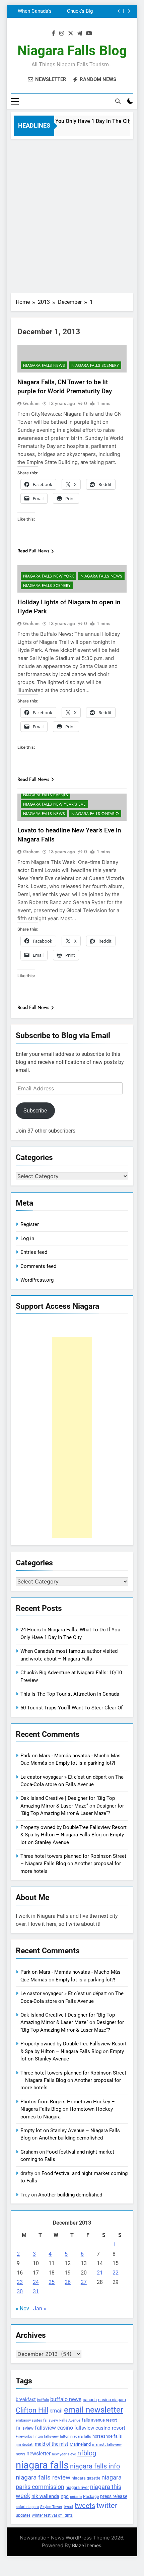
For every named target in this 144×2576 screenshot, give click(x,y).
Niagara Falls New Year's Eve (54, 804)
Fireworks (24, 2436)
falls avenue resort (99, 2420)
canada (90, 2400)
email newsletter (94, 2410)
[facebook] (54, 33)
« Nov (22, 2309)
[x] (71, 33)
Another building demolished (71, 2138)
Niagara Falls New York (49, 576)
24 (36, 2282)
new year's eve (64, 2454)
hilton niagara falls (76, 2436)
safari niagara (27, 2507)
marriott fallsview (107, 2444)
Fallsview (25, 2428)
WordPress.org (37, 1280)
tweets (85, 2506)
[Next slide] (129, 11)
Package (91, 2497)
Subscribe (35, 1111)
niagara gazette (86, 2478)
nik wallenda (45, 2496)
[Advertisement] (72, 214)
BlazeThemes (87, 2545)
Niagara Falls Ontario (95, 814)
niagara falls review (43, 2478)
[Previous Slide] (119, 11)
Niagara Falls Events (46, 795)
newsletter (39, 2454)
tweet (68, 2507)
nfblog (87, 2453)
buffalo (43, 2400)
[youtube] (89, 33)
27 (84, 2282)
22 (116, 2273)
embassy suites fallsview (37, 2420)
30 (20, 2291)
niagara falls (42, 2465)
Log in (27, 1238)
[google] (80, 33)
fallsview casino (54, 2428)
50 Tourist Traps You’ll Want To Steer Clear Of (71, 1708)
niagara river (77, 2487)
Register (30, 1224)
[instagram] (62, 33)
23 (20, 2282)
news (20, 2454)
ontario (76, 2497)
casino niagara (112, 2400)
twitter (107, 2505)
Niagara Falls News (44, 365)
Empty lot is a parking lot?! (85, 1763)
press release (114, 2496)
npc (65, 2496)
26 (68, 2282)
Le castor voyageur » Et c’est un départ (64, 1777)
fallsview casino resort (100, 2428)
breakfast (26, 2399)
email (56, 2411)
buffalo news (66, 2399)
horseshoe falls (107, 2436)
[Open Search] (118, 101)
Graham (31, 403)
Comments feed (38, 1266)
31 (36, 2291)
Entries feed (34, 1252)
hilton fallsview (46, 2436)
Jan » (40, 2309)
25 (52, 2282)
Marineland (80, 2444)
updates (23, 2515)
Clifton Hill (32, 2410)
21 (100, 2273)
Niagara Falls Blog (72, 51)
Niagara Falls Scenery (95, 365)
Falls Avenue (70, 2420)
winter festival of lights (52, 2515)
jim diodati (25, 2445)
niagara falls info (95, 2466)
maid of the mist (52, 2444)
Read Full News (33, 551)
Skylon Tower (51, 2507)
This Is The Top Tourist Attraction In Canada (65, 11)
